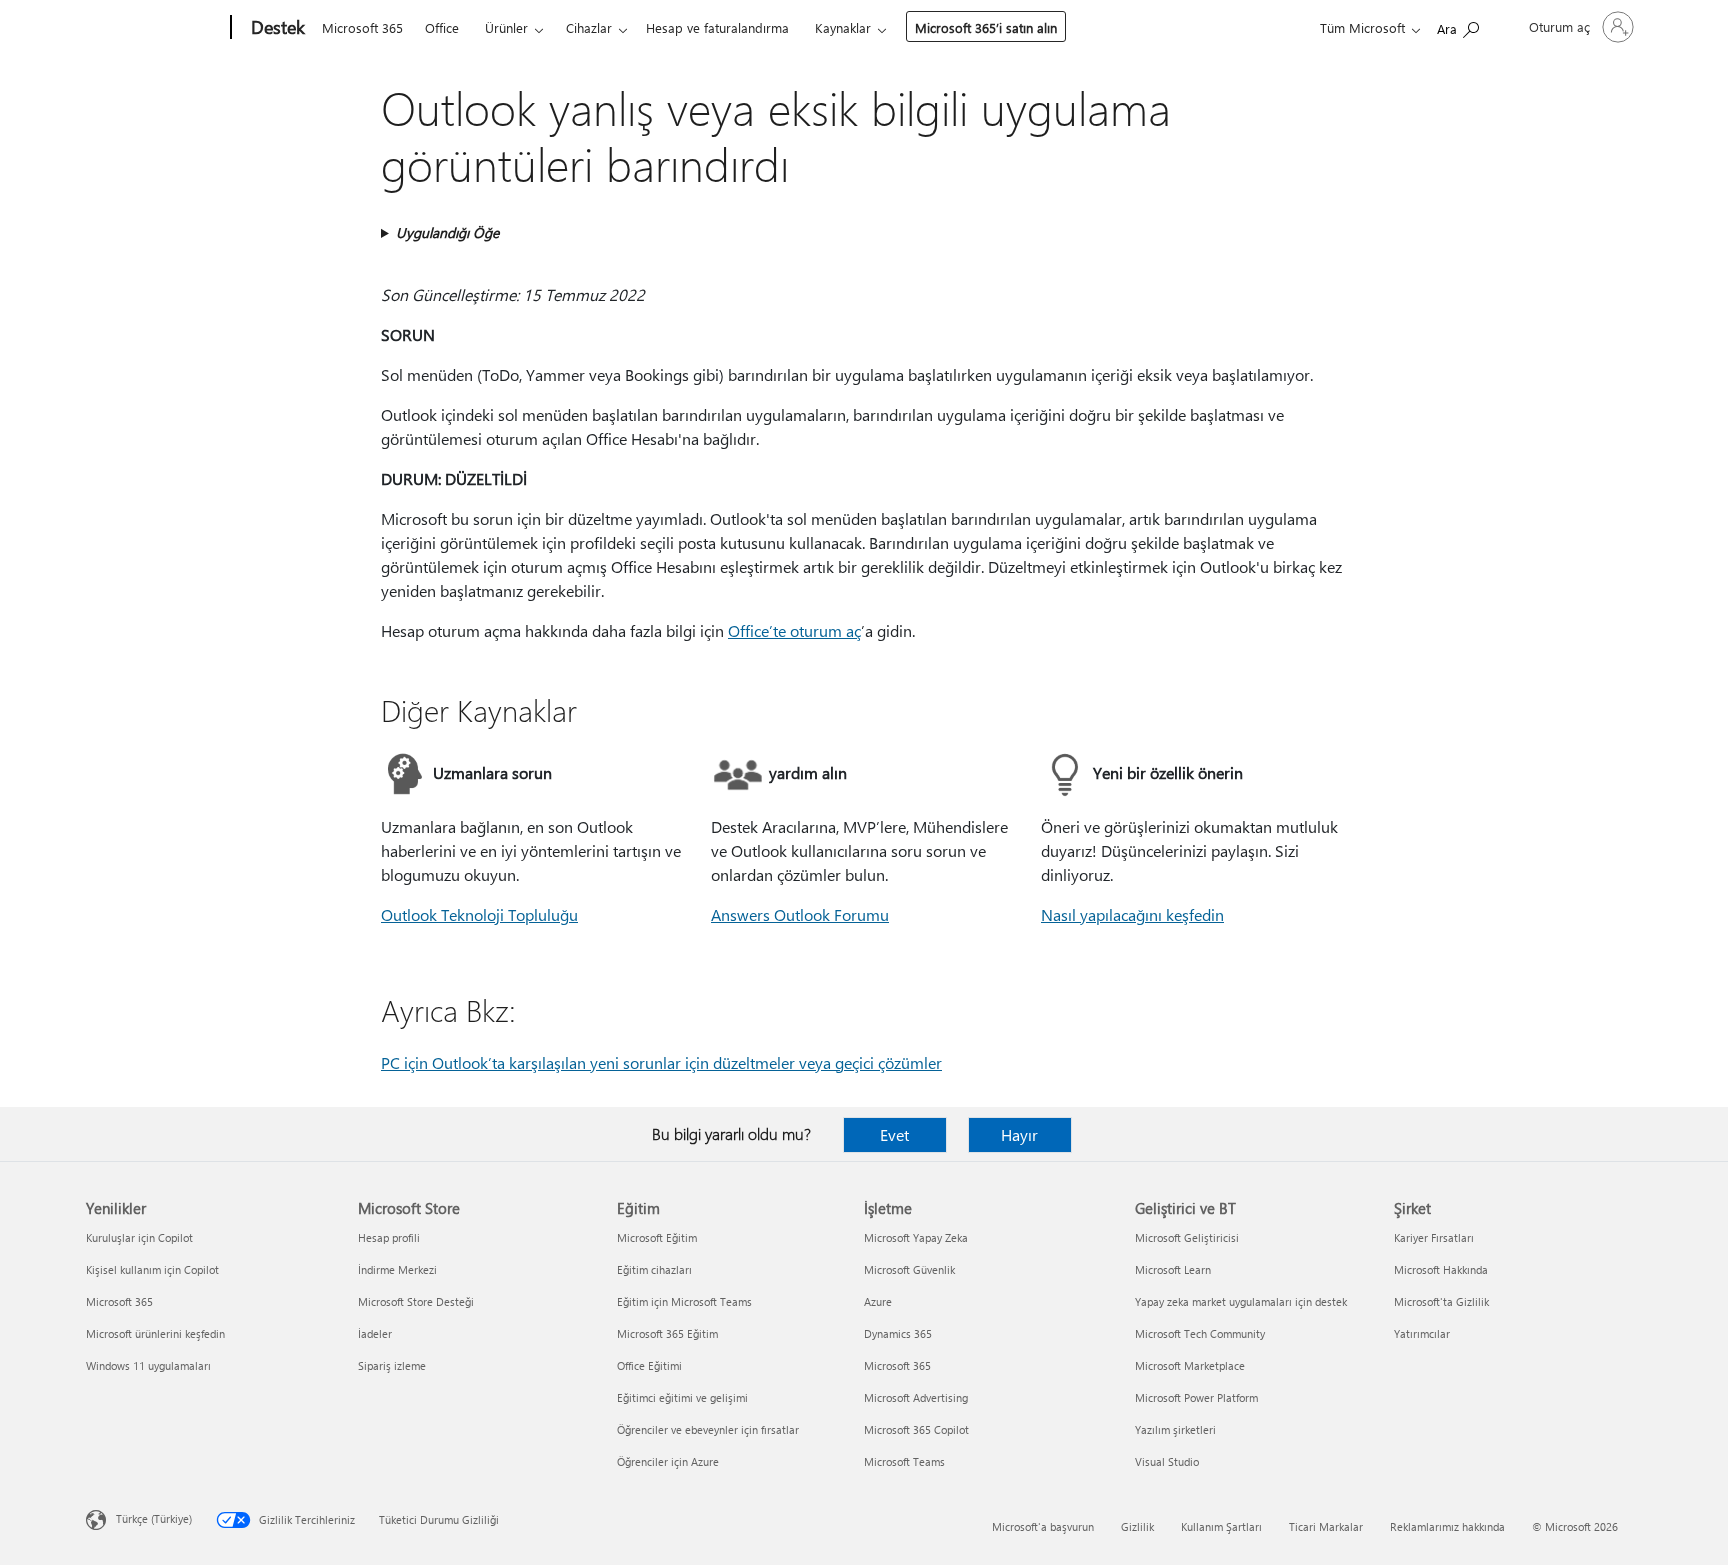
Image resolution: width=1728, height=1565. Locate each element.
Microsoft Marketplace (1190, 1365)
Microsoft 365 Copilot (916, 1429)
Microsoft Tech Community (1200, 1333)
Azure (878, 1301)
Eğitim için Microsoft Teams (684, 1301)
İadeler (375, 1333)
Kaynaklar (843, 27)
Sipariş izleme (392, 1365)
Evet (894, 1134)
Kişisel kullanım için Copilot (152, 1269)
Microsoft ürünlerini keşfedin (155, 1333)
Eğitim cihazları (654, 1269)
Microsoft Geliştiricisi (1187, 1237)
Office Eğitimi (649, 1365)
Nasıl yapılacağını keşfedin (1132, 914)
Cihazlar (589, 27)
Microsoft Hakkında (1441, 1269)
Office (442, 27)
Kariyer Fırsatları (1434, 1237)
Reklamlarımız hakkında (1447, 1526)
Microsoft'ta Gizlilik (1441, 1301)
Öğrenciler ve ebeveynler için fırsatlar (708, 1429)
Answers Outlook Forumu (800, 914)
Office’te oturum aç (794, 630)
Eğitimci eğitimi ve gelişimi (682, 1397)
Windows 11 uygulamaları (148, 1365)
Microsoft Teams (904, 1461)
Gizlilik (1137, 1526)
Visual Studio (1167, 1461)
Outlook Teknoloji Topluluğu (479, 914)
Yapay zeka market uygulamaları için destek (1241, 1301)
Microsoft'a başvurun (1043, 1526)
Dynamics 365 (898, 1333)
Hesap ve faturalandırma (717, 27)
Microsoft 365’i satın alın (986, 27)
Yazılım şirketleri (1175, 1429)
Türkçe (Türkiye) (154, 1518)
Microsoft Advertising (916, 1397)
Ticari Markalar (1326, 1526)
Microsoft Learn (1173, 1269)
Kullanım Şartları (1221, 1526)
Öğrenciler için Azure (668, 1461)
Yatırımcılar (1422, 1333)
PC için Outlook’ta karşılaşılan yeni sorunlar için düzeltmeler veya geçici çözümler (661, 1062)
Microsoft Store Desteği (416, 1301)
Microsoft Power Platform (1196, 1397)
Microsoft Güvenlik (909, 1269)
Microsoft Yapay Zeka (916, 1237)
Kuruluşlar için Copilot (139, 1237)
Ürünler (506, 27)
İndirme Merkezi (397, 1269)
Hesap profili (389, 1237)
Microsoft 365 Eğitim (667, 1333)
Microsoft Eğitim (657, 1237)
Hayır (1019, 1134)
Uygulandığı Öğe (447, 232)
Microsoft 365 (362, 27)
